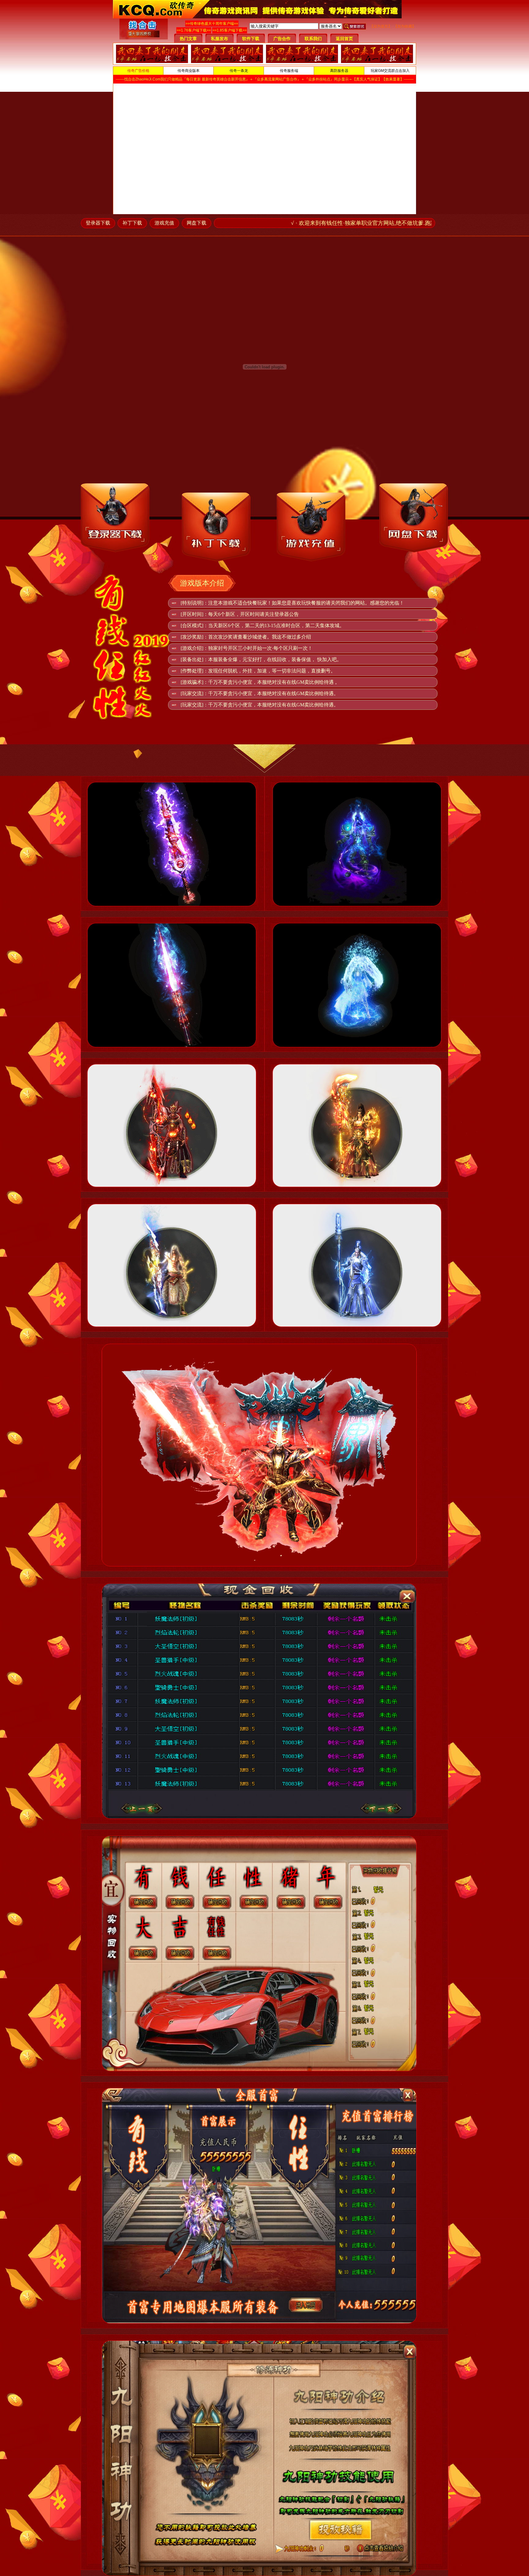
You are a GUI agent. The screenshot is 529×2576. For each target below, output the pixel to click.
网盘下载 (197, 223)
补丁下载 (132, 223)
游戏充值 (164, 223)
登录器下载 (98, 223)
